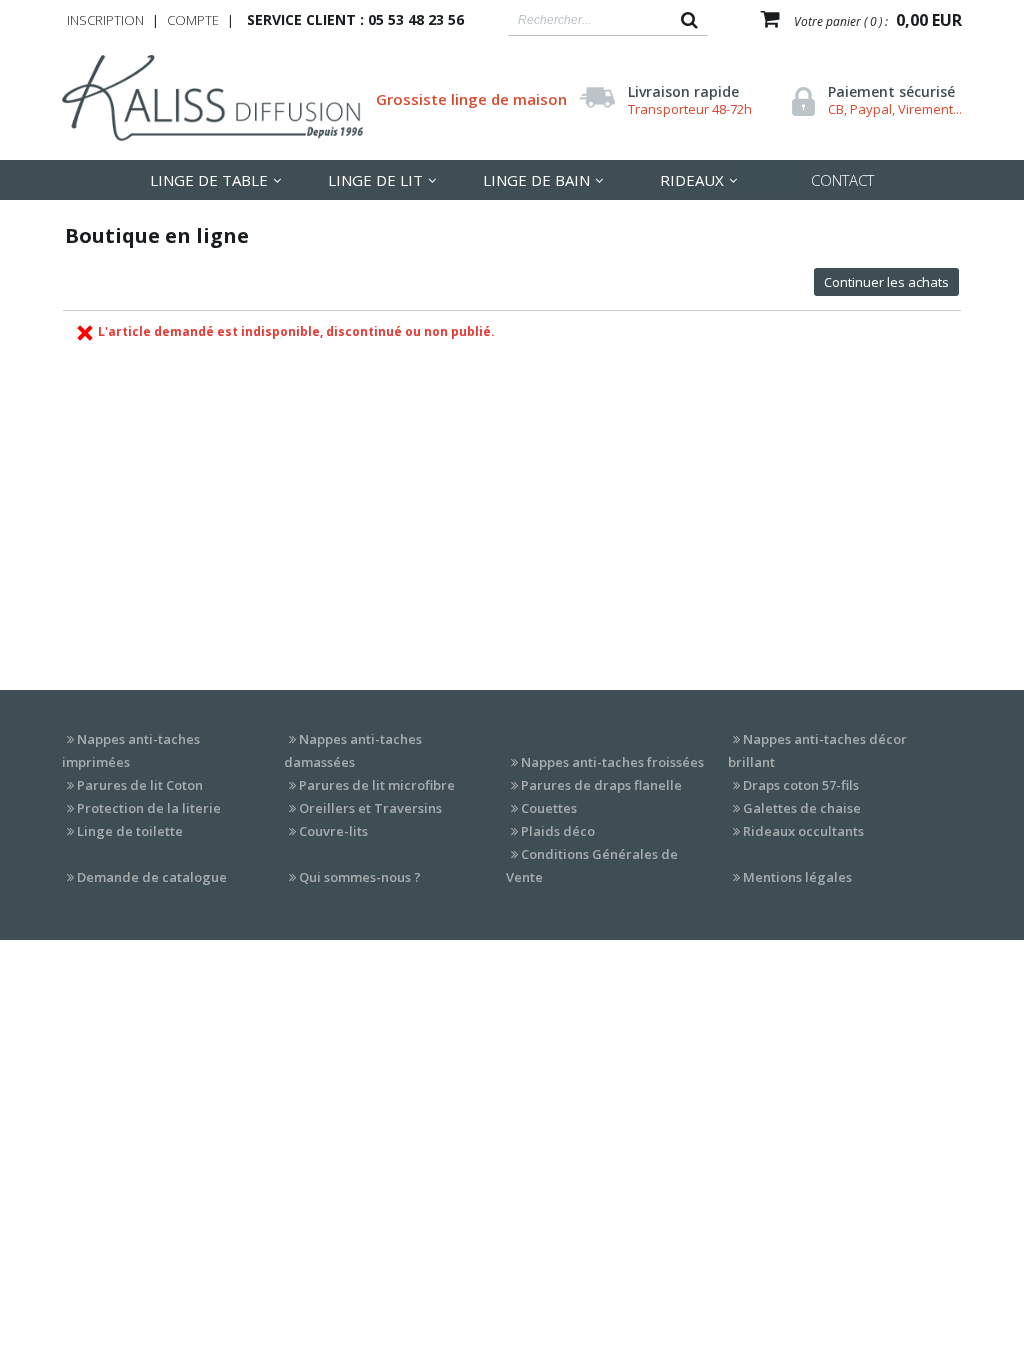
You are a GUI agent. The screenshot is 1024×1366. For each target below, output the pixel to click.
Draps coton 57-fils (801, 785)
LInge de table (209, 180)
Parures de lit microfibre (377, 785)
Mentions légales (797, 877)
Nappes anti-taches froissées (612, 762)
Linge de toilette (130, 831)
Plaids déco (558, 831)
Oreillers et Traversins (370, 808)
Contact (842, 180)
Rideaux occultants (803, 831)
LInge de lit (375, 180)
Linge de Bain (536, 180)
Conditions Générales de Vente (592, 865)
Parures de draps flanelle (601, 785)
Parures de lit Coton (140, 785)
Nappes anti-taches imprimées (131, 750)
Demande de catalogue (152, 877)
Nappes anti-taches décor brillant (817, 750)
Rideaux (692, 180)
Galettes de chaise (802, 808)
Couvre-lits (333, 831)
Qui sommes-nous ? (360, 877)
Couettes (549, 808)
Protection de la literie (149, 808)
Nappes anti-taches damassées (353, 750)
